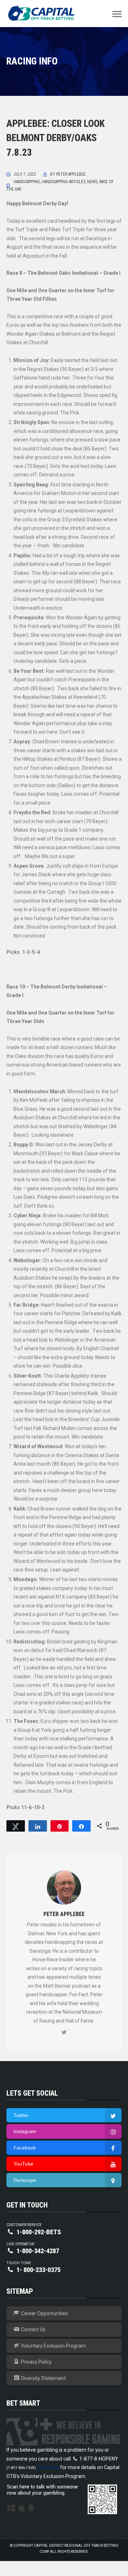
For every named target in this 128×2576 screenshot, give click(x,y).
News (92, 182)
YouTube (23, 2164)
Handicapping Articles (63, 182)
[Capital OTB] (42, 13)
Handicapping (27, 182)
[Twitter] (64, 2033)
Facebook (25, 2148)
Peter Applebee (71, 174)
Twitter (21, 2115)
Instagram (25, 2131)
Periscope (25, 2180)
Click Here (48, 2467)
